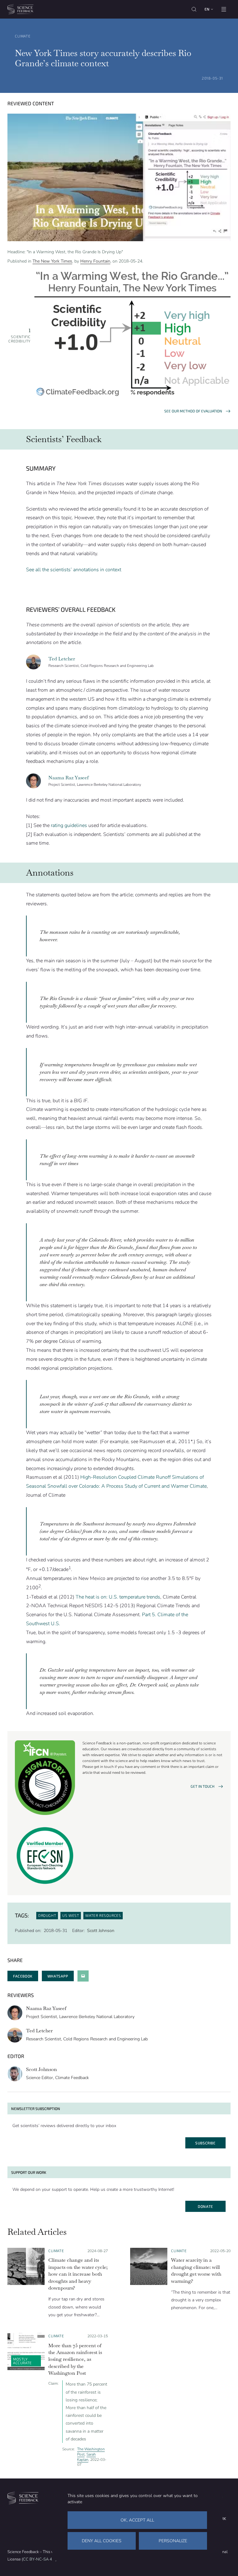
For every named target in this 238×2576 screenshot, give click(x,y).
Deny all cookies (102, 2541)
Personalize (173, 2541)
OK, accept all (137, 2520)
